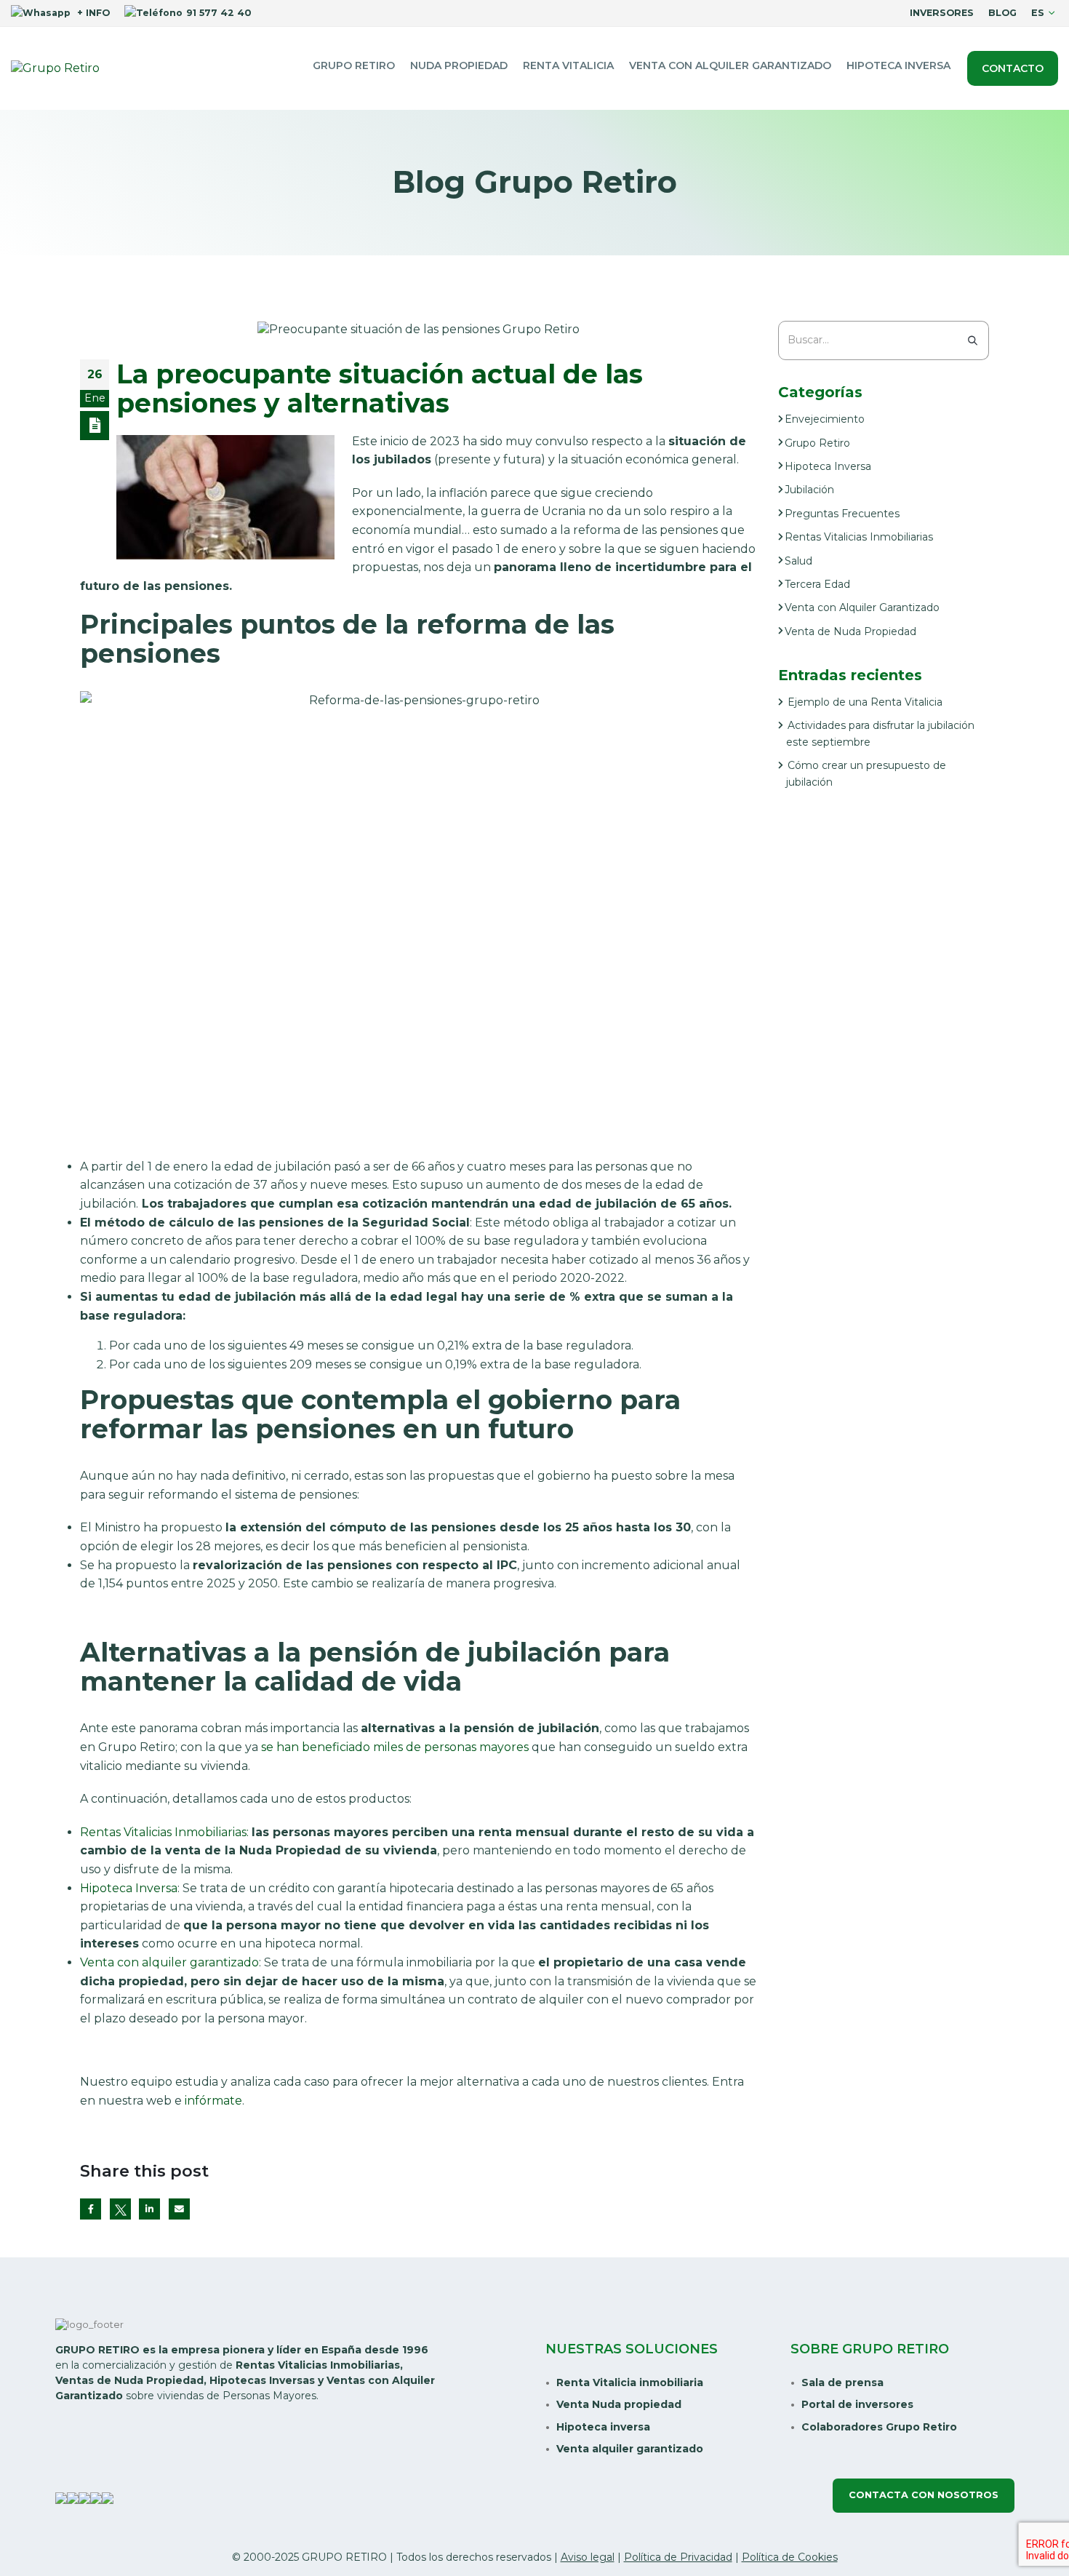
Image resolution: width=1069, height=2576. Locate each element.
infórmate (213, 2101)
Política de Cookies (790, 2557)
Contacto (1013, 68)
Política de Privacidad (678, 2557)
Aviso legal (588, 2557)
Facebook (91, 2209)
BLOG (1002, 13)
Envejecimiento (825, 419)
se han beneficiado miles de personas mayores (395, 1747)
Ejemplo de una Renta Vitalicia (865, 702)
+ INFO (92, 13)
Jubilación (809, 490)
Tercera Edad (817, 584)
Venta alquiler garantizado (630, 2449)
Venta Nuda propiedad (619, 2404)
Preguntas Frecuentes (842, 514)
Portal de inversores (857, 2404)
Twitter (120, 2209)
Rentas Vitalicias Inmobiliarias (163, 1832)
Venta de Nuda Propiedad (850, 631)
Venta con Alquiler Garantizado (862, 607)
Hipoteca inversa (603, 2427)
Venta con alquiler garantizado (730, 65)
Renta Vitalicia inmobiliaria (630, 2382)
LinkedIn (149, 2209)
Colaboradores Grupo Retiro (879, 2427)
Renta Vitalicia (568, 65)
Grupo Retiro (354, 65)
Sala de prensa (842, 2382)
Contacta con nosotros (924, 2495)
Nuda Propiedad (459, 65)
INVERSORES (942, 13)
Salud (798, 561)
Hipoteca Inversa (898, 65)
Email (179, 2209)
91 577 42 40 (219, 13)
